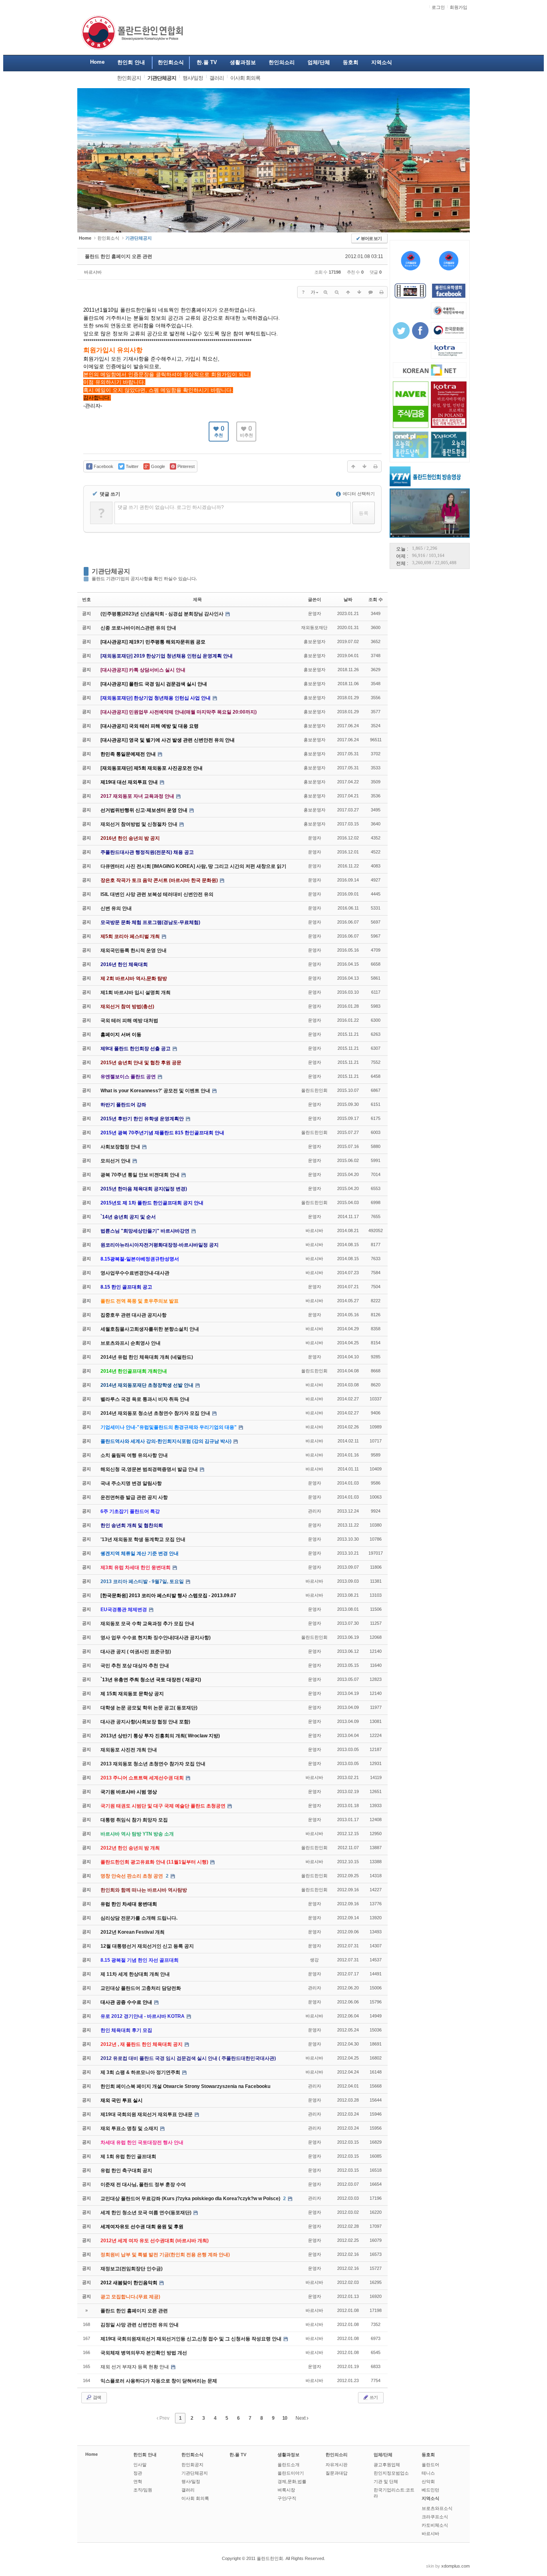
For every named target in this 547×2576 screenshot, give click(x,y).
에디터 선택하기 (358, 494)
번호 (86, 599)
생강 (314, 1960)
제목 (197, 599)
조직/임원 (143, 2490)
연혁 (138, 2481)
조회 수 (376, 599)
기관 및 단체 (386, 2481)
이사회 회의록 (195, 2498)
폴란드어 (430, 2465)
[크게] (326, 292)
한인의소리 (337, 2455)
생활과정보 (289, 2455)
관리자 (315, 1511)
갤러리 (188, 2490)
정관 (138, 2473)
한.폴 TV (238, 2455)
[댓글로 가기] (370, 292)
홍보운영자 (315, 641)
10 (285, 2418)
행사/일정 (191, 2481)
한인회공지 (192, 2465)
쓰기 (373, 2397)
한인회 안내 (145, 2455)
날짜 (348, 599)
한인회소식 (108, 238)
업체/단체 (383, 2455)
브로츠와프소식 (437, 2508)
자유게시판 (337, 2465)
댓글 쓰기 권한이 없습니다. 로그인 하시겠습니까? (171, 507)
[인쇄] (382, 292)
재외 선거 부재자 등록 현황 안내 (135, 2367)
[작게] (337, 292)
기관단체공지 (111, 571)
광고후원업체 (387, 2465)
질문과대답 (337, 2473)
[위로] (348, 292)
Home (92, 2454)
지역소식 (430, 2498)
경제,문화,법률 (292, 2481)
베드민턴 (430, 2490)
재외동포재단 (314, 627)
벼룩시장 (286, 2490)
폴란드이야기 (291, 2473)
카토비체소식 (435, 2525)
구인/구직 (287, 2498)
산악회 (428, 2481)
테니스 (428, 2473)
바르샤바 (93, 272)
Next (301, 2418)
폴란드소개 (289, 2465)
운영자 (315, 613)
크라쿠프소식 (435, 2517)
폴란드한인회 (314, 1090)
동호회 (428, 2455)
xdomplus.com (455, 2566)
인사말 (140, 2465)
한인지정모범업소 (391, 2473)
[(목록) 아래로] (359, 292)
